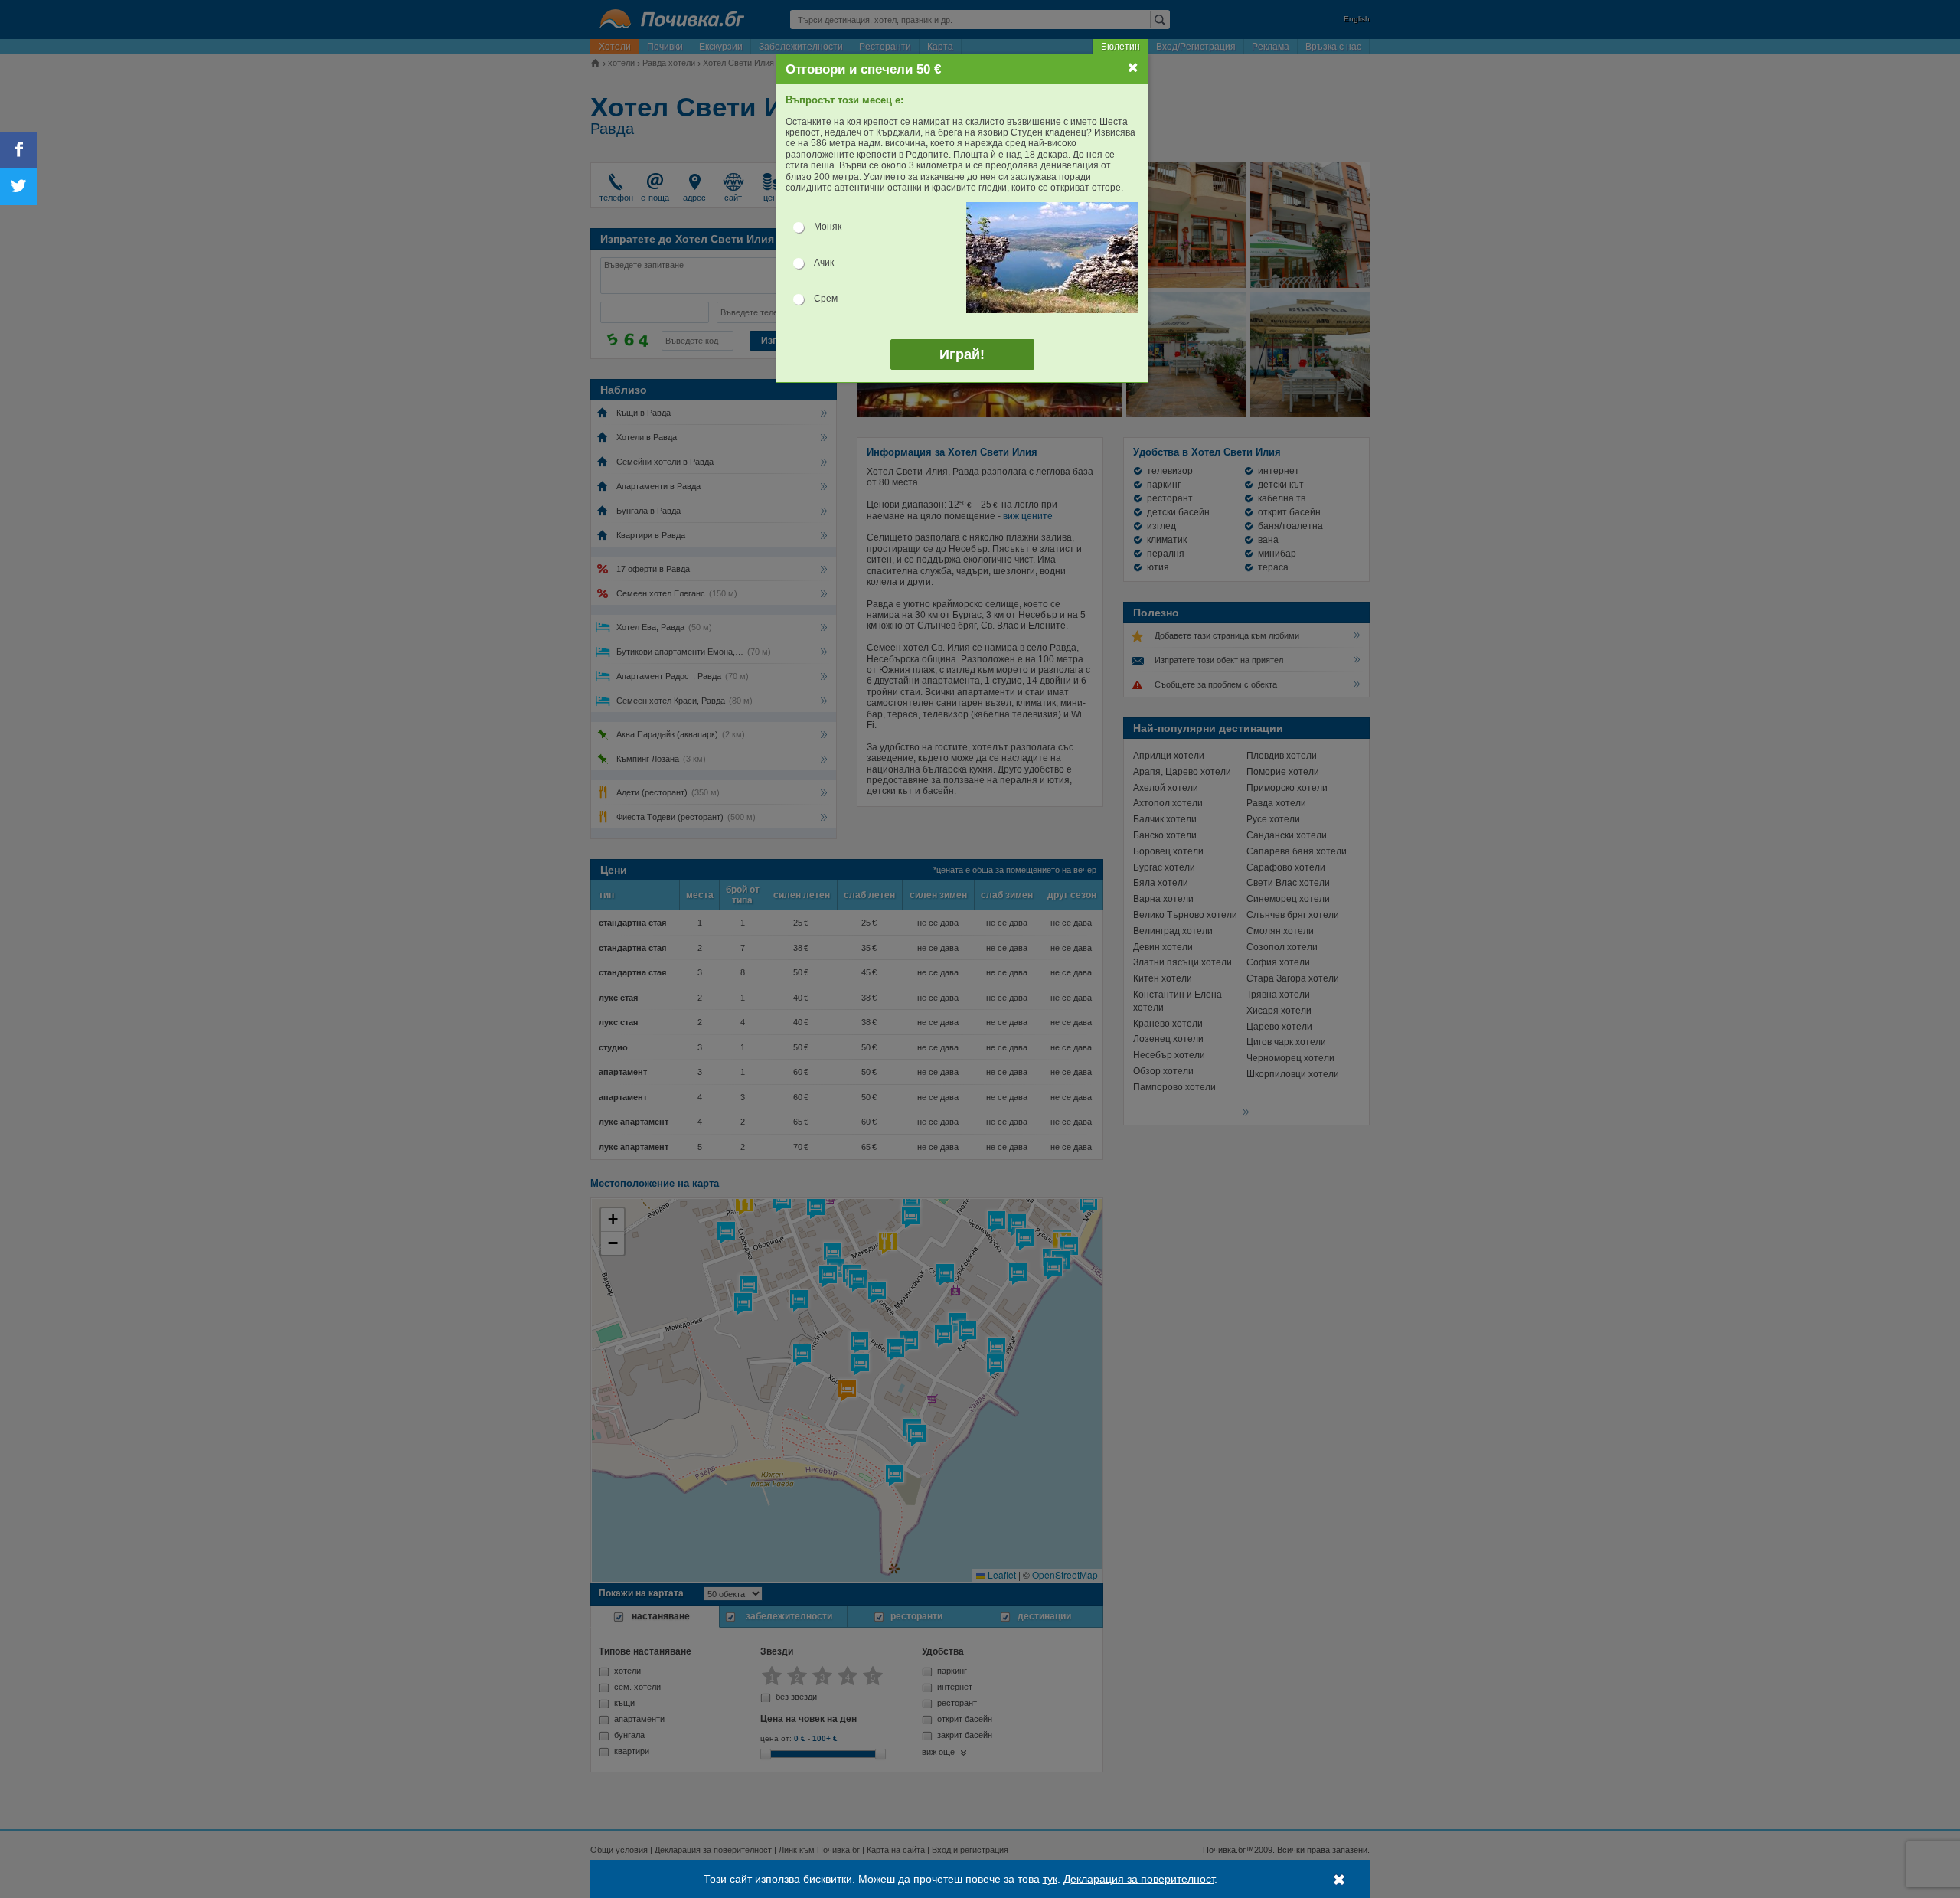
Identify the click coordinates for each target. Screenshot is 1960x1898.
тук (1050, 1879)
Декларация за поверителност (1139, 1879)
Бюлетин (1120, 47)
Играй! (962, 354)
